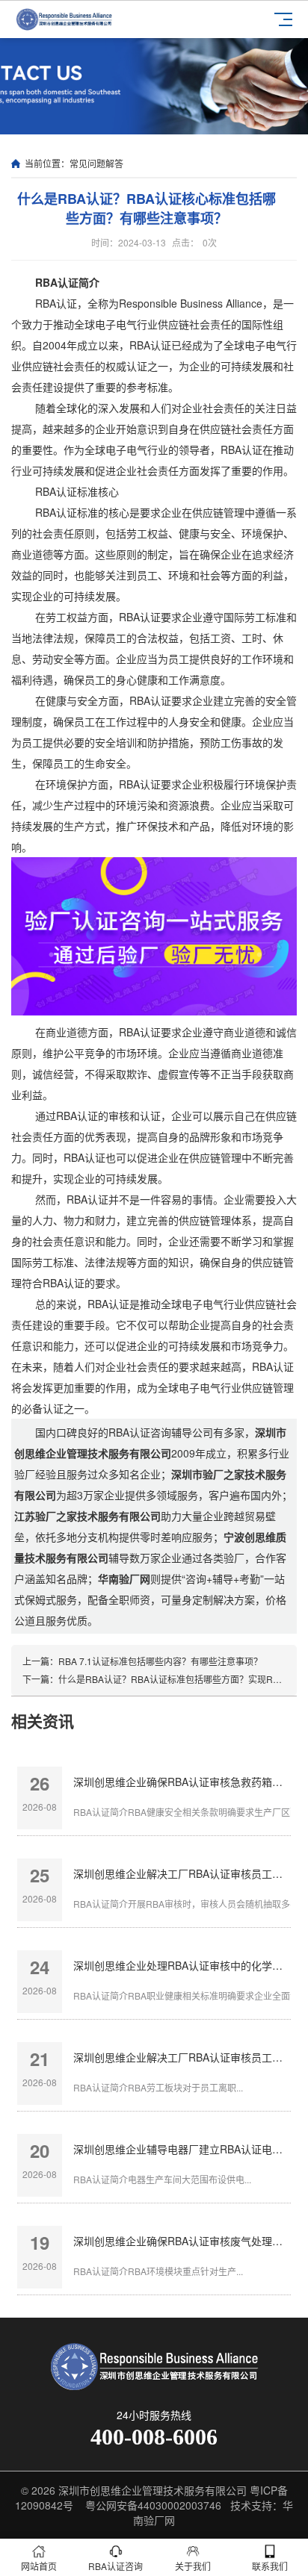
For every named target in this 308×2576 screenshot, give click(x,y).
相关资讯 (43, 1720)
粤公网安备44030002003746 (153, 2505)
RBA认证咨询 (115, 2566)
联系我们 (270, 2566)
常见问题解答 (96, 163)
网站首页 (39, 2566)
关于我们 (193, 2566)
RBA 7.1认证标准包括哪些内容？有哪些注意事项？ (160, 1661)
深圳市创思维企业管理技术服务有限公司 (153, 2490)
